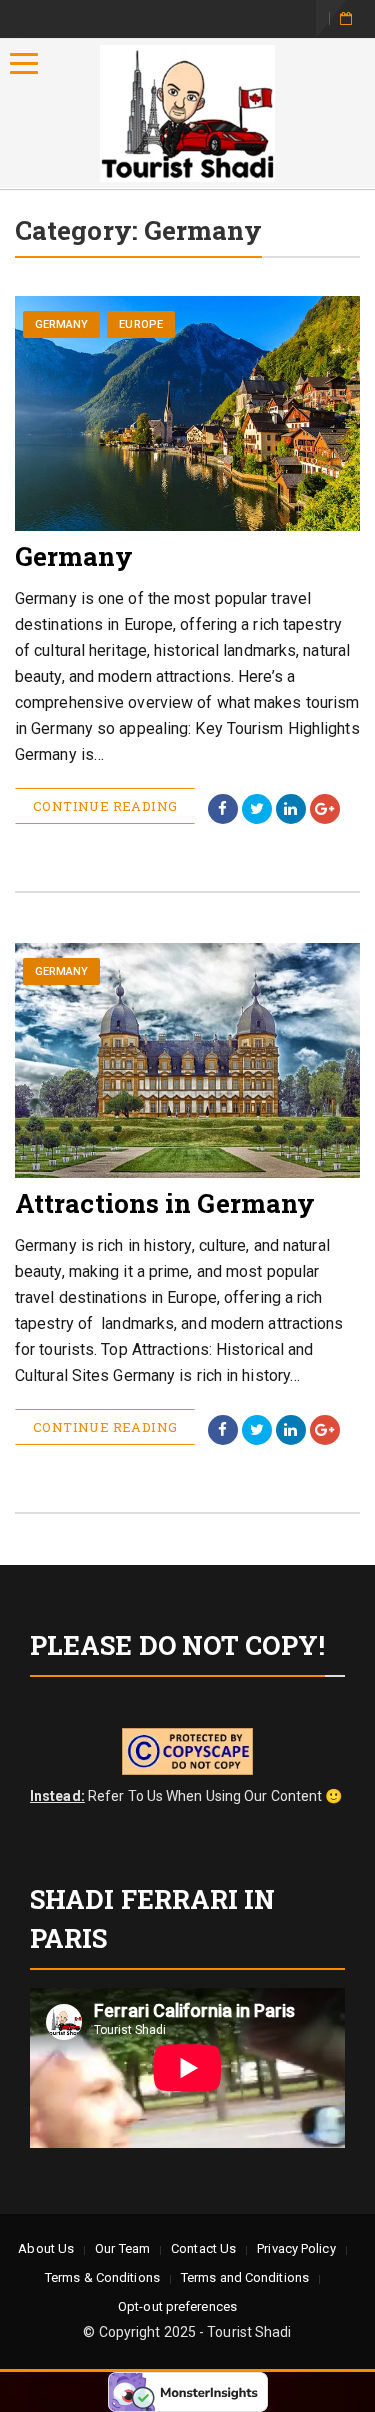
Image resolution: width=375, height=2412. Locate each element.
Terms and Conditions (245, 2277)
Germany (62, 324)
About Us (46, 2248)
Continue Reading (105, 806)
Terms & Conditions (102, 2277)
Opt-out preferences (177, 2306)
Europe (141, 324)
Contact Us (203, 2248)
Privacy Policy (296, 2248)
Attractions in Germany (165, 1203)
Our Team (122, 2248)
